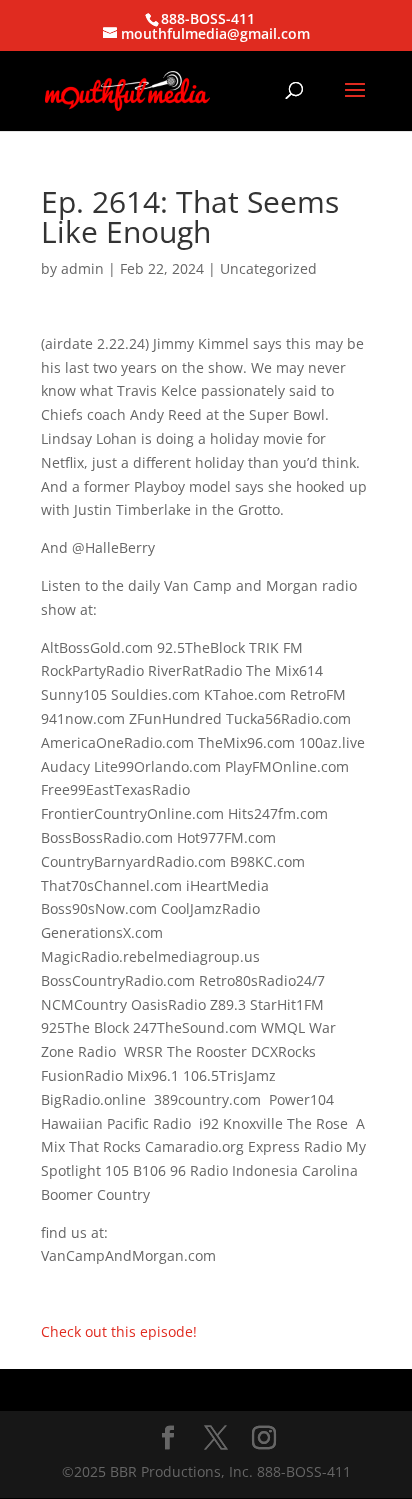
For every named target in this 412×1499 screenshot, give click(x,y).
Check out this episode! (119, 1331)
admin (82, 268)
